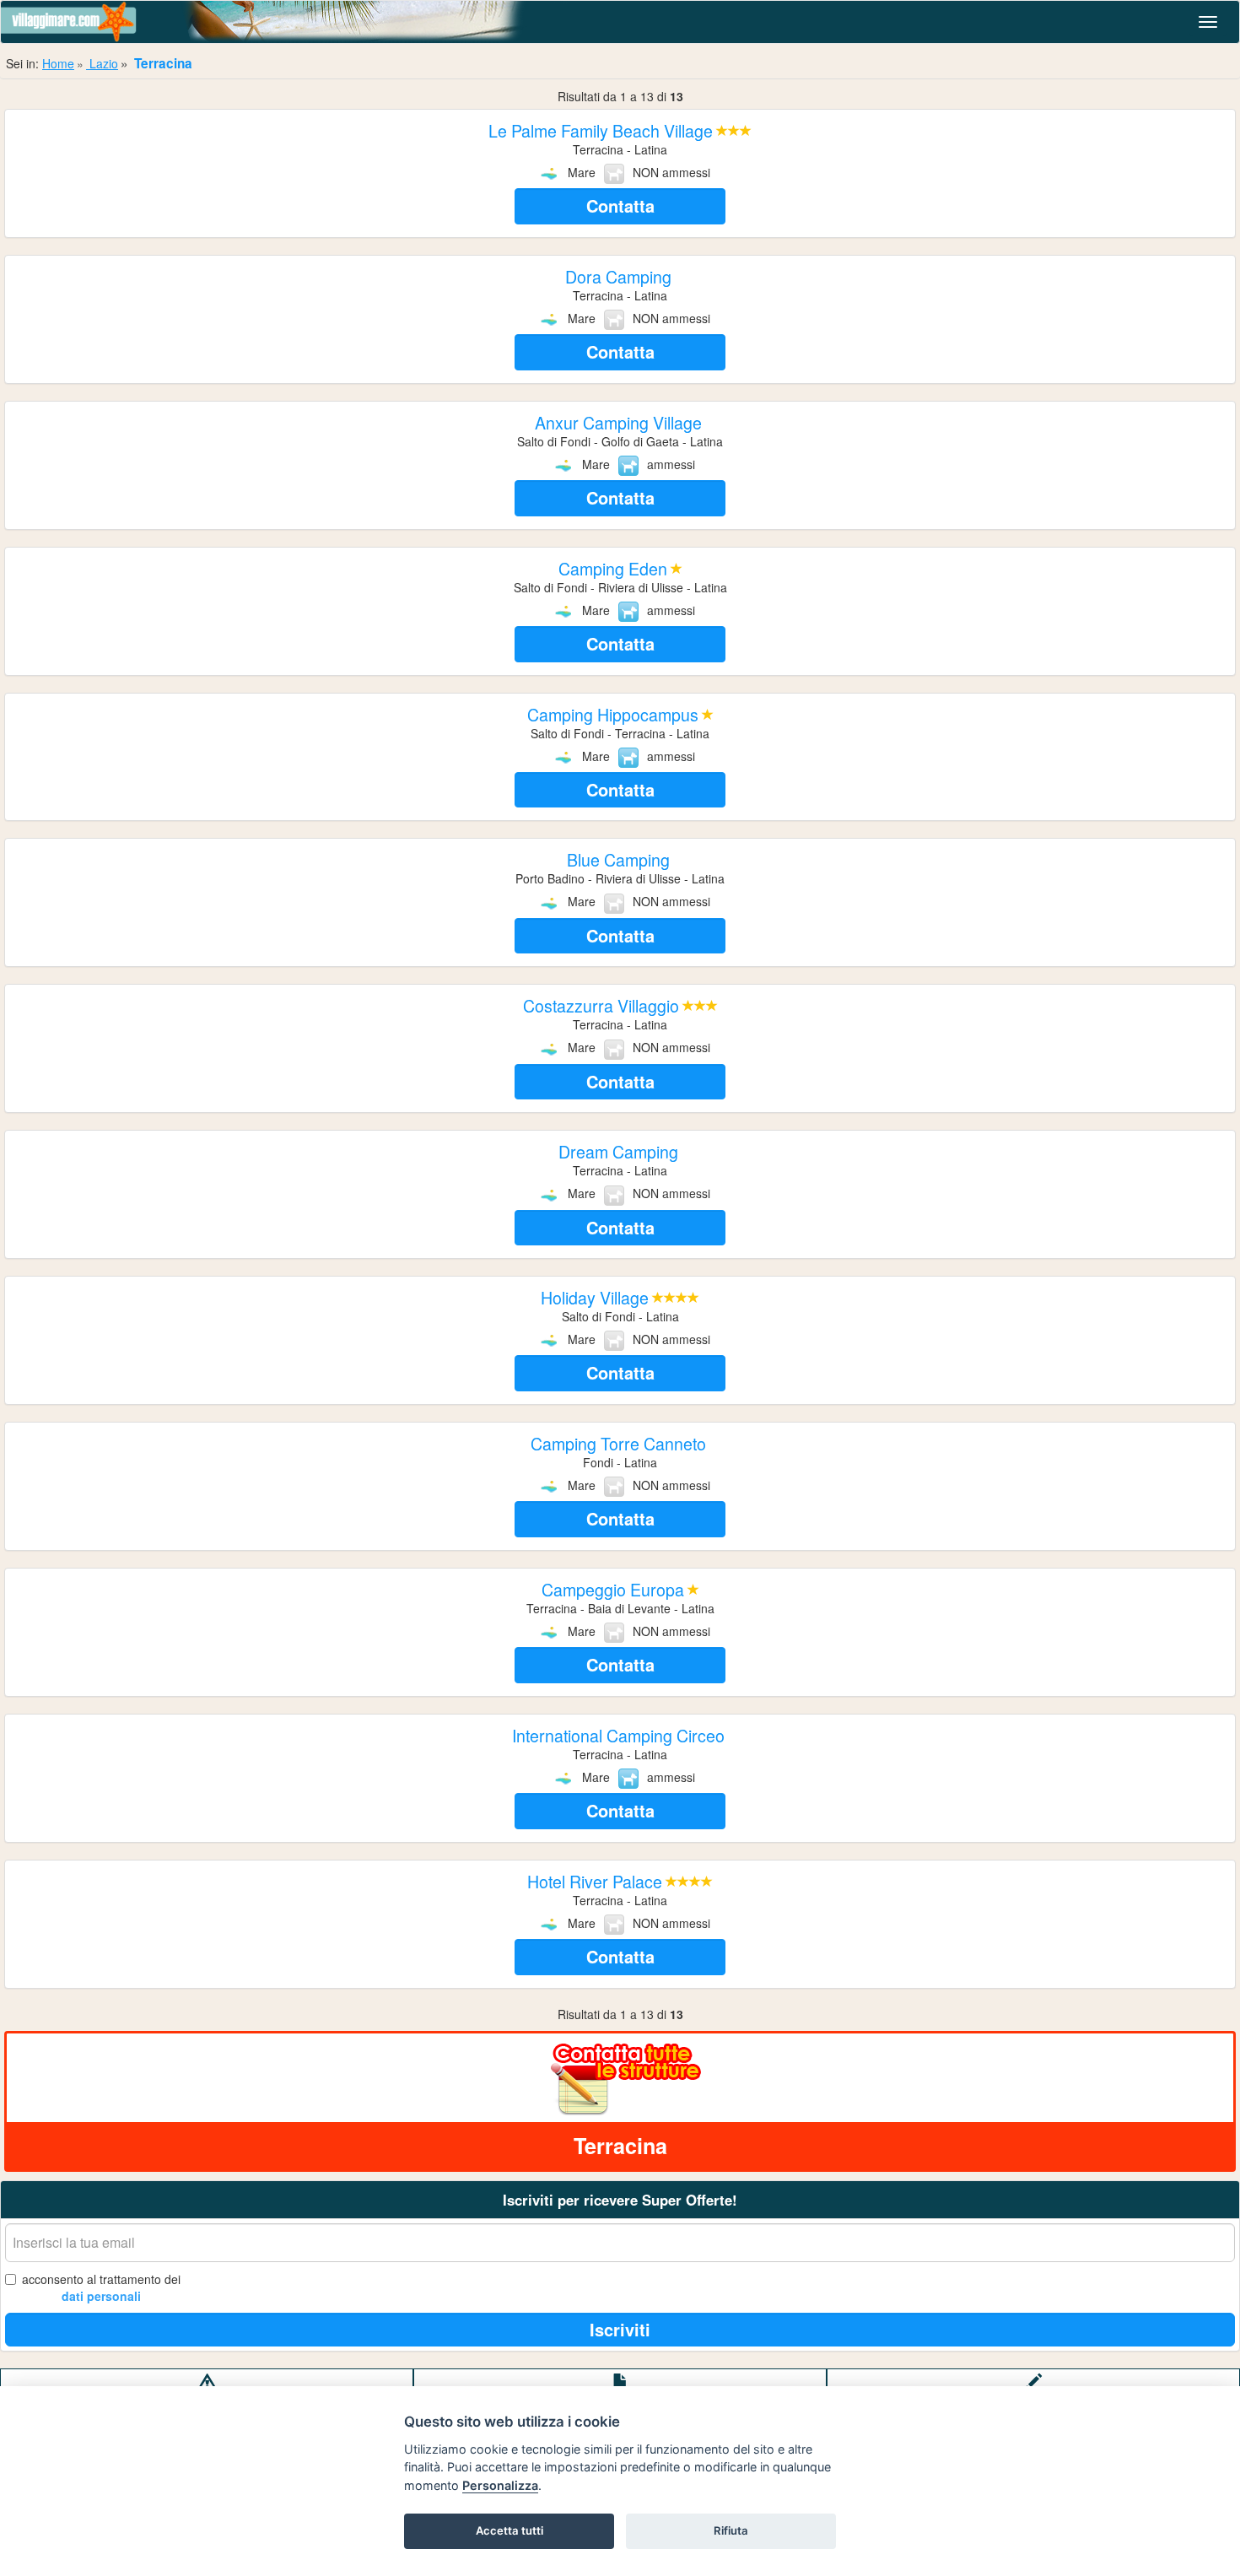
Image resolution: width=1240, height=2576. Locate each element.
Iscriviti (620, 2329)
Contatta (620, 205)
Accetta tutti (509, 2530)
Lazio (102, 63)
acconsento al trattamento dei (101, 2287)
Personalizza (500, 2485)
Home (58, 63)
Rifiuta (731, 2530)
